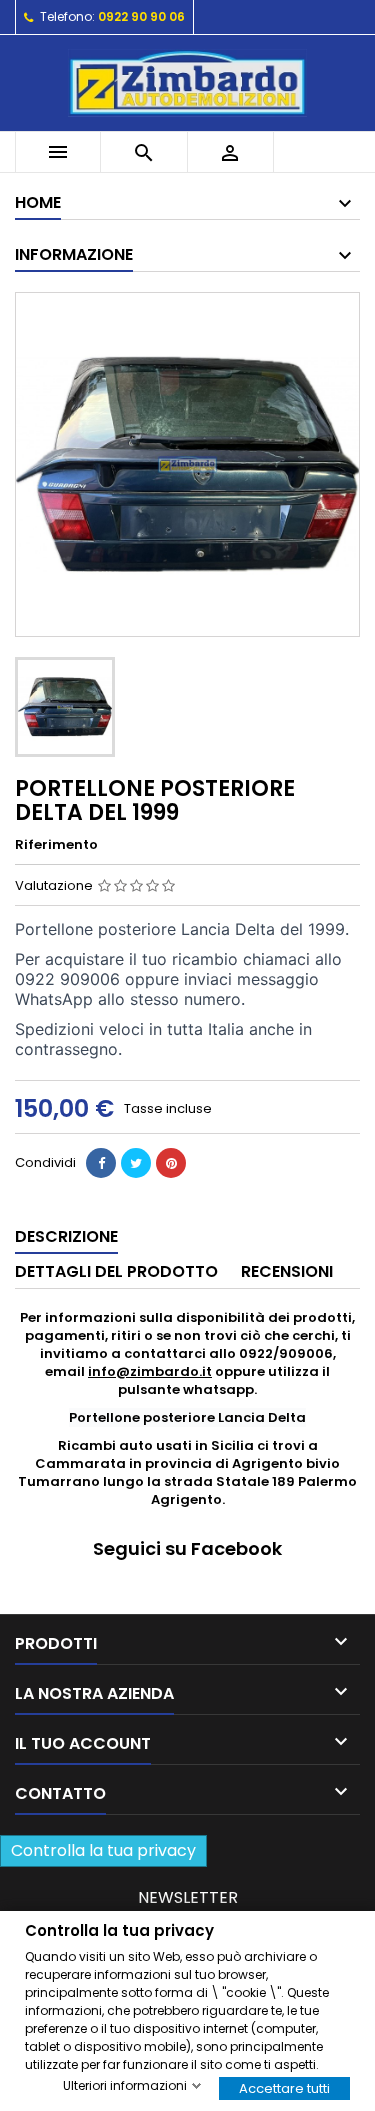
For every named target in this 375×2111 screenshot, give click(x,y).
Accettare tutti (284, 2087)
